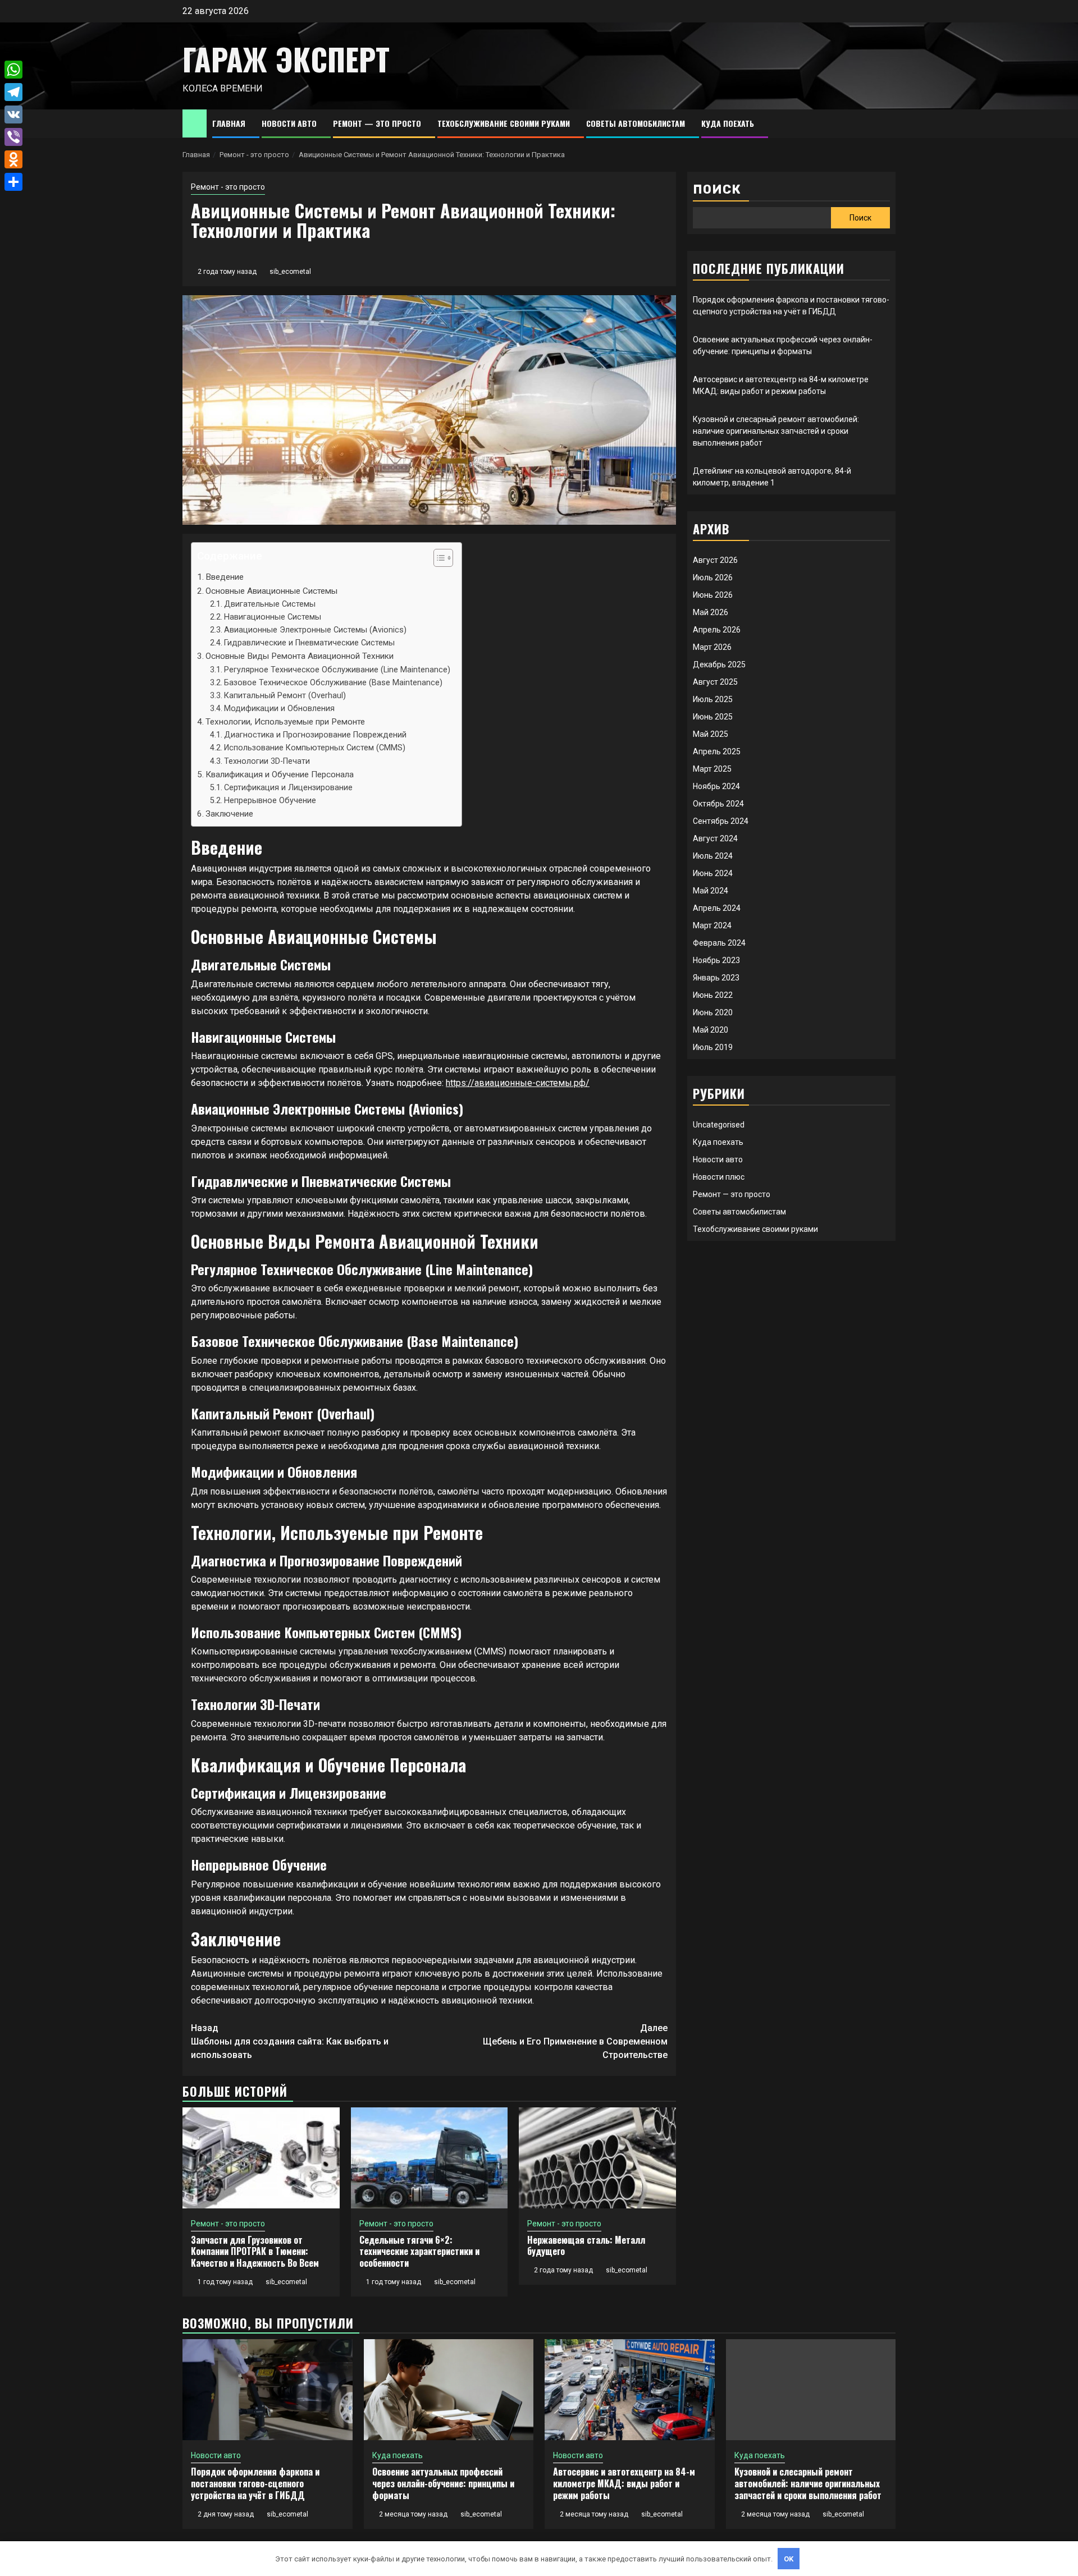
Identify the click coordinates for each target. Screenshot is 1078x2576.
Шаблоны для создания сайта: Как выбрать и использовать (290, 2041)
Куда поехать (728, 123)
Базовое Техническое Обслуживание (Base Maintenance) (333, 683)
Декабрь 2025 (719, 664)
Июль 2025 (713, 699)
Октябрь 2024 (718, 804)
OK (789, 2559)
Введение (225, 577)
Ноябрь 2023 (716, 960)
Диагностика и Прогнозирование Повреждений (315, 735)
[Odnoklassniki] (13, 159)
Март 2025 (712, 769)
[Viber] (13, 137)
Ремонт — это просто (377, 123)
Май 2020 (711, 1030)
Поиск (717, 189)
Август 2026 (715, 560)
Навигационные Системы (273, 617)
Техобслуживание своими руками (504, 123)
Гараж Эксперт (286, 59)
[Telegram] (13, 92)
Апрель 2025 (717, 751)
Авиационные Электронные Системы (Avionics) (315, 630)
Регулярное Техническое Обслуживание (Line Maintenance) (337, 670)
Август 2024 (715, 838)
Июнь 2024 (713, 873)
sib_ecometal (290, 272)
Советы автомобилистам (636, 123)
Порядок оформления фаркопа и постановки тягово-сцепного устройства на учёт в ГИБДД (255, 2483)
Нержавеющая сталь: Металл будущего (586, 2246)
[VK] (13, 114)
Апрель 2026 (717, 630)
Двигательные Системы (270, 604)
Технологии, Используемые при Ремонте (285, 722)
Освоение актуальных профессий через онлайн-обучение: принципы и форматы (443, 2483)
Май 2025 (711, 734)
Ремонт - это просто (228, 187)
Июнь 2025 (713, 717)
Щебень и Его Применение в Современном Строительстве (575, 2041)
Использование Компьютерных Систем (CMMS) (315, 748)
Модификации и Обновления (279, 709)
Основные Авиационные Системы (271, 591)
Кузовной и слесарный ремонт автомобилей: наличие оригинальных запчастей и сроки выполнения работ (776, 431)
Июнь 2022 (713, 995)
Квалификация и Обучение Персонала (280, 774)
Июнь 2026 (713, 595)
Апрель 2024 (717, 908)
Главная (229, 123)
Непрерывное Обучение (270, 801)
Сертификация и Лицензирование (288, 788)
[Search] (887, 124)
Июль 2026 (713, 577)
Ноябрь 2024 (716, 786)
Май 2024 (711, 891)
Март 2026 (712, 647)
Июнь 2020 (713, 1012)
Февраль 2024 (719, 943)
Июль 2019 (713, 1047)
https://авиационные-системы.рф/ (518, 1083)
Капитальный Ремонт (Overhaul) (285, 696)
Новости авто (289, 123)
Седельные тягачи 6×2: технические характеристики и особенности (419, 2252)
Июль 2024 (713, 856)
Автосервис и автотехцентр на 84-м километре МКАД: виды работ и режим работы (624, 2483)
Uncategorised (719, 1125)
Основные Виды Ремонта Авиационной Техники (300, 656)
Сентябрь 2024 (721, 821)
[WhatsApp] (13, 70)
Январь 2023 (716, 978)
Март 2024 (712, 925)
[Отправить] (13, 182)
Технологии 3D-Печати (267, 761)
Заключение (229, 814)
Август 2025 (715, 682)
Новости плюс (719, 1177)
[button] (438, 559)
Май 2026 (711, 612)
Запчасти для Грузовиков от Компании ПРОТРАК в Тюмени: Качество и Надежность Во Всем (255, 2252)
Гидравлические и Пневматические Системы (309, 643)
